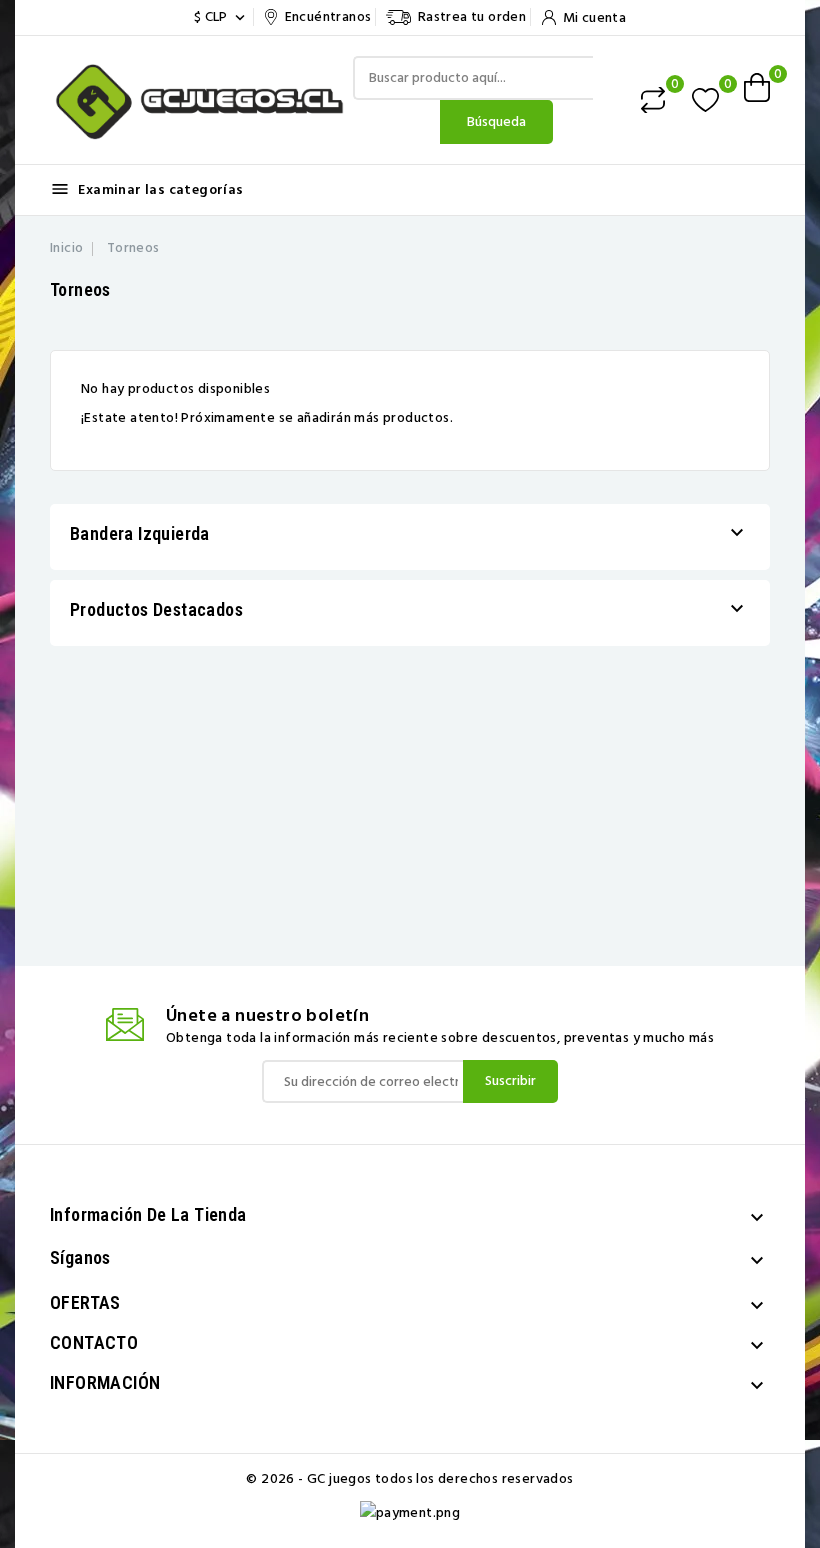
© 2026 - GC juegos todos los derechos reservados (409, 1478)
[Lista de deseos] (705, 100)
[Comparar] (653, 100)
